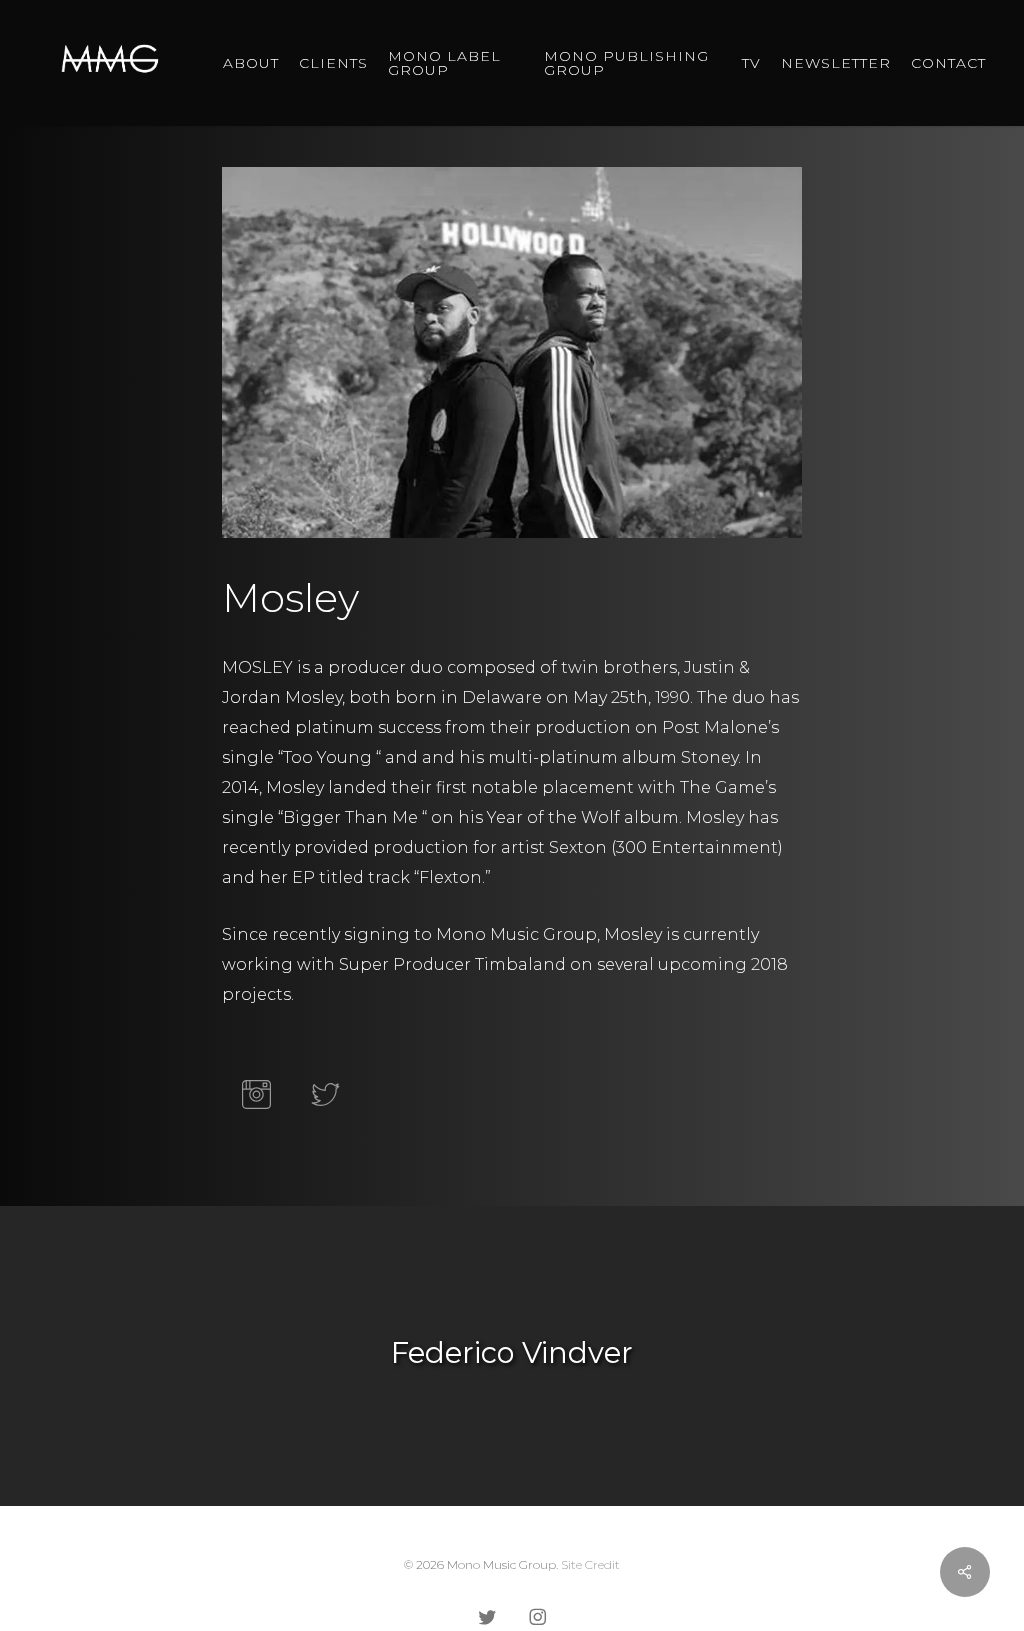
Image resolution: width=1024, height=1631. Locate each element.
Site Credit (590, 1564)
